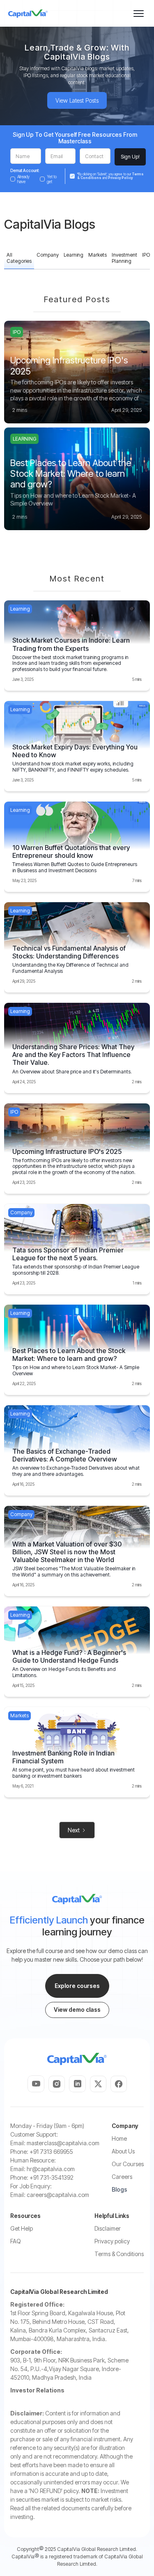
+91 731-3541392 (52, 2177)
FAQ (16, 2241)
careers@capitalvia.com (58, 2195)
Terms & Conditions (119, 2254)
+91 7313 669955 (51, 2152)
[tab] (19, 259)
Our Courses (128, 2164)
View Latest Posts (77, 100)
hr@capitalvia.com (51, 2169)
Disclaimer (108, 2228)
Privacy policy (112, 2241)
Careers (122, 2177)
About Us (123, 2151)
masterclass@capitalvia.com (63, 2143)
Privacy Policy (120, 178)
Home (119, 2138)
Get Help (22, 2228)
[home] (28, 14)
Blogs (120, 2189)
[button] (139, 13)
